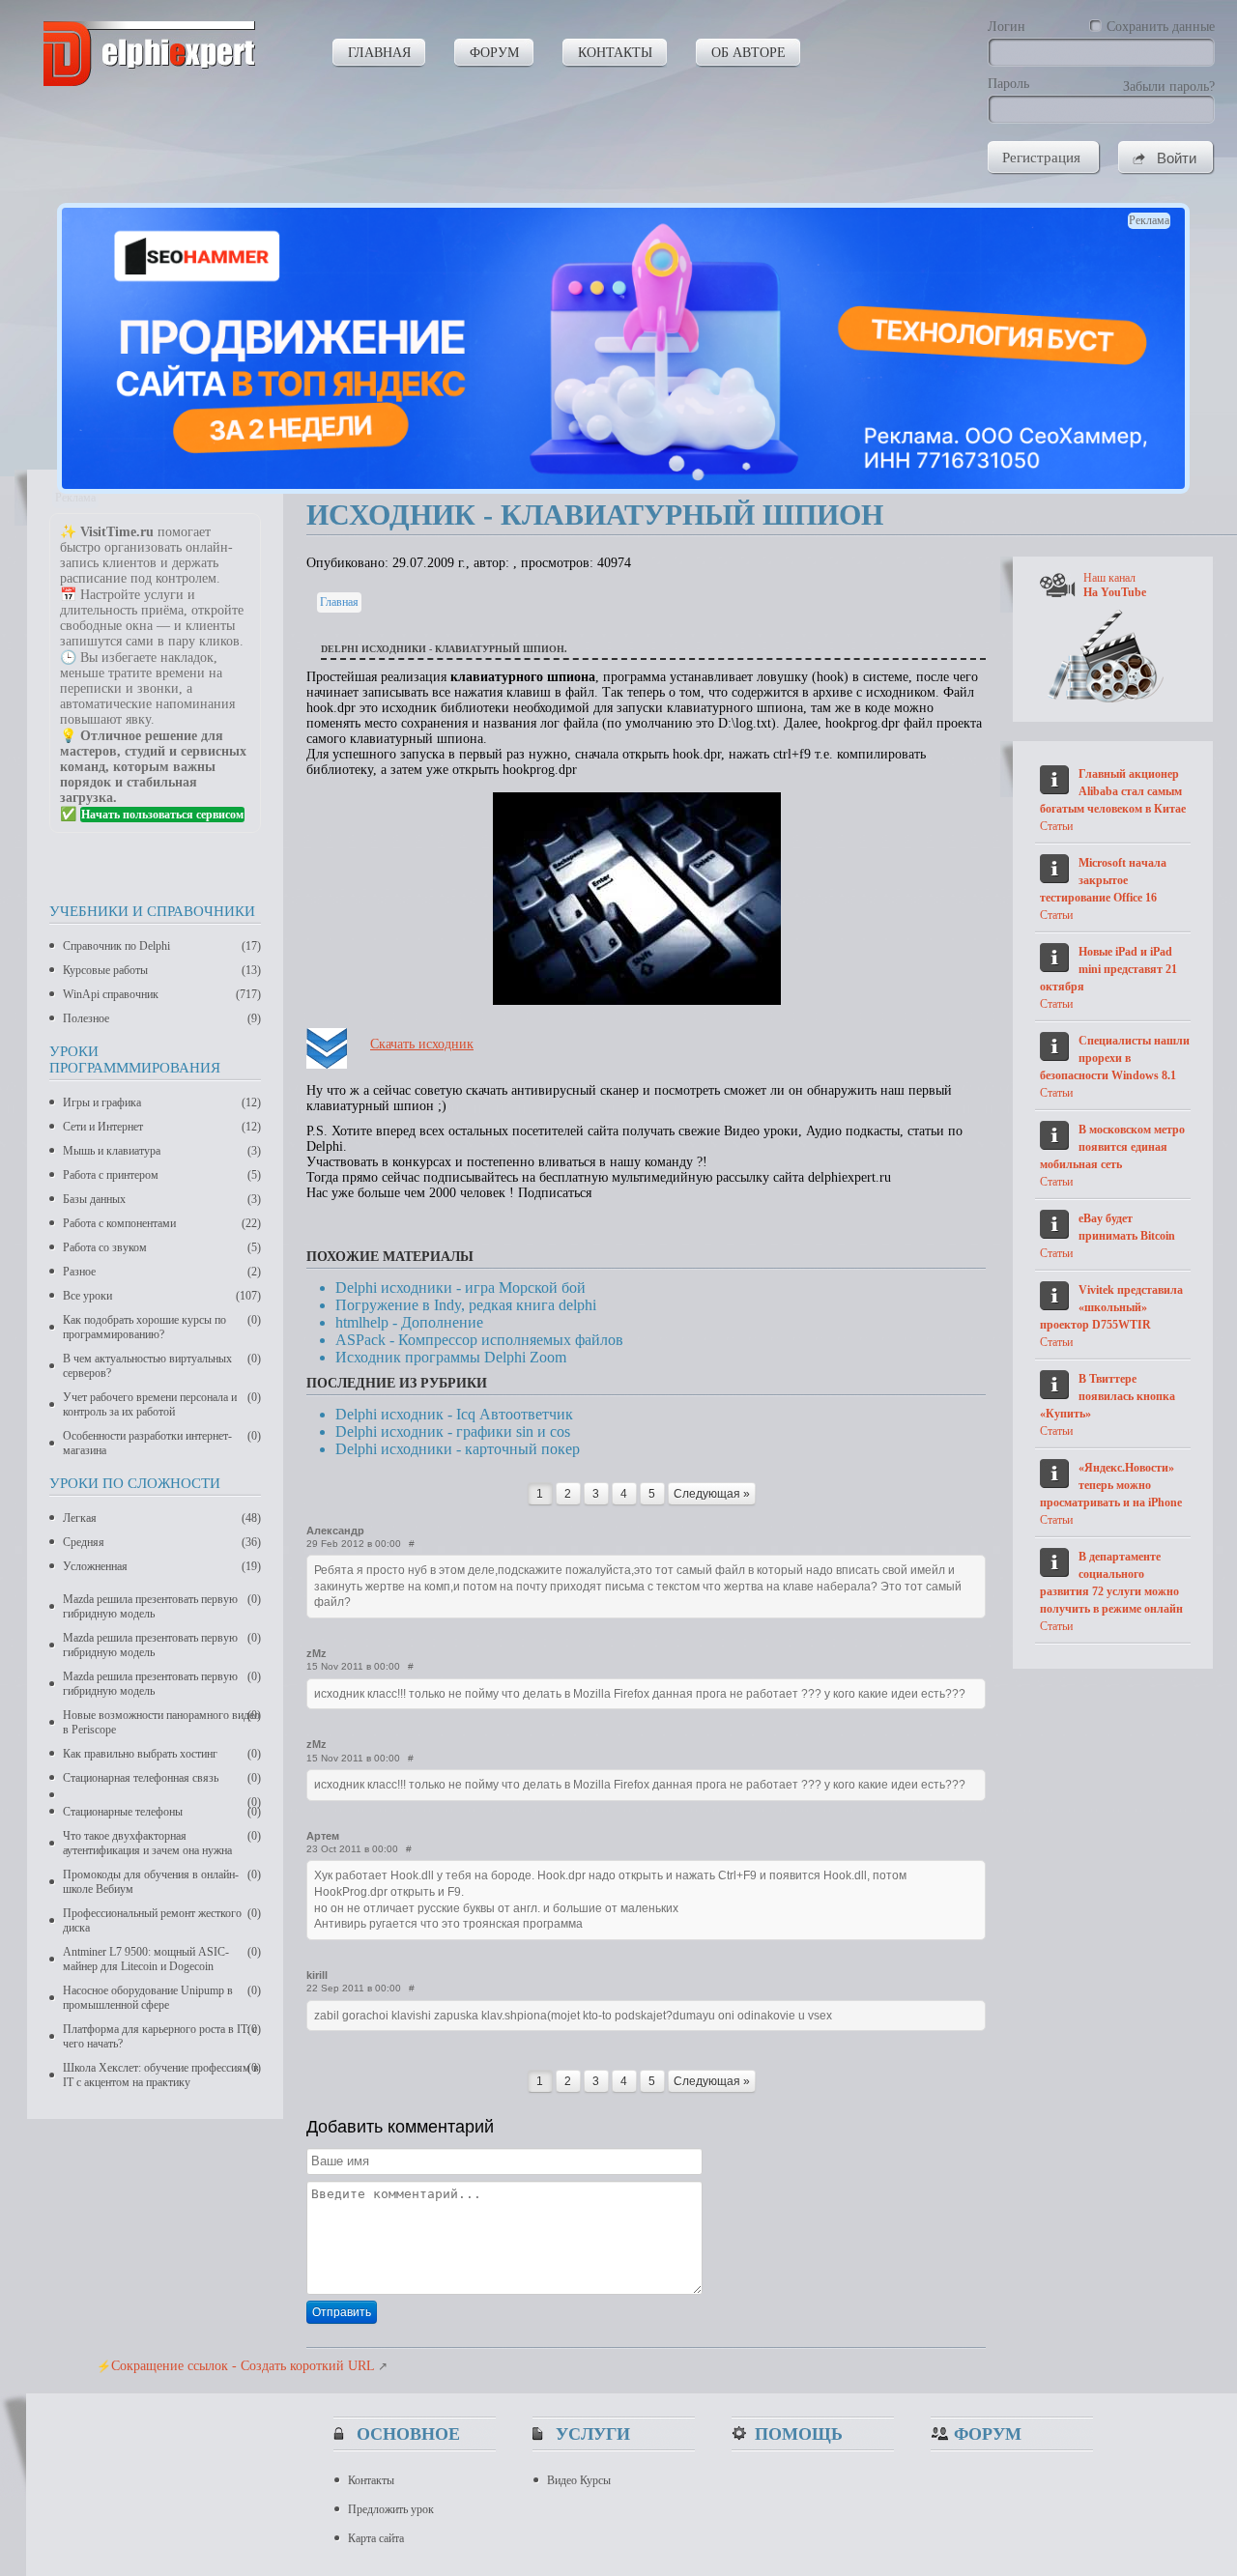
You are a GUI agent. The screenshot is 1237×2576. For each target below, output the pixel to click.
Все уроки (162, 1296)
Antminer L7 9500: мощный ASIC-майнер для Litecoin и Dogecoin (162, 1959)
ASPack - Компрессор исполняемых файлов (479, 1340)
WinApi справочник (162, 994)
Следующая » (712, 1494)
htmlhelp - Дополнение (409, 1322)
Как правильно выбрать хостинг (162, 1754)
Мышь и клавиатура (162, 1151)
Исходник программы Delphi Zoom (451, 1357)
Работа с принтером (162, 1175)
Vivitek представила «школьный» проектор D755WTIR (1111, 1307)
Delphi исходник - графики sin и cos (453, 1431)
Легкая (162, 1518)
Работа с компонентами (162, 1223)
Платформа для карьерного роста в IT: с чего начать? (162, 2036)
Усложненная (162, 1566)
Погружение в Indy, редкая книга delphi (466, 1305)
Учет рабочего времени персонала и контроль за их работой (162, 1404)
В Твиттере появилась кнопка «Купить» (1108, 1396)
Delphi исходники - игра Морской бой (460, 1288)
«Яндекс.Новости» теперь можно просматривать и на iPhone (1111, 1485)
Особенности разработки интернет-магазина (162, 1443)
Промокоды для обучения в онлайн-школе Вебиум (162, 1882)
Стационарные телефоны (162, 1812)
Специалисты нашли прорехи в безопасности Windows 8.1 (1115, 1058)
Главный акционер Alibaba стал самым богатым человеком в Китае (1113, 791)
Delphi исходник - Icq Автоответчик (454, 1414)
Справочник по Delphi (162, 946)
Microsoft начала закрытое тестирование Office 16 (1103, 880)
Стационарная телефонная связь (162, 1778)
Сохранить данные (1161, 27)
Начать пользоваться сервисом (162, 815)
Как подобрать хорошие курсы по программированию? (162, 1327)
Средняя (162, 1542)
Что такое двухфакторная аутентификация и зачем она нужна (162, 1843)
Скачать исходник (422, 1044)
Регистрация (1041, 157)
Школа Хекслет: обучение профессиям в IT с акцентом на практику (162, 2075)
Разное (162, 1272)
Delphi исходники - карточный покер (458, 1449)
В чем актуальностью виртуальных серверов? (162, 1366)
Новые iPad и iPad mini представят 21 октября (1108, 969)
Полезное (162, 1018)
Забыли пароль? (1169, 86)
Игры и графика (162, 1102)
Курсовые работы (162, 970)
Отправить (342, 2312)
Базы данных (162, 1199)
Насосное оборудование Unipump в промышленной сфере (162, 1998)
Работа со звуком (162, 1247)
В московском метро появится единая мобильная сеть (1112, 1147)
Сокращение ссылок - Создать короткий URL (243, 2366)
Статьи (1056, 826)
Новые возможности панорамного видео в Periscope (162, 1722)
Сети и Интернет (162, 1127)
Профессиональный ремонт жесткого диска (162, 1920)
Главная (339, 602)
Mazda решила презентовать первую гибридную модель (162, 1606)
